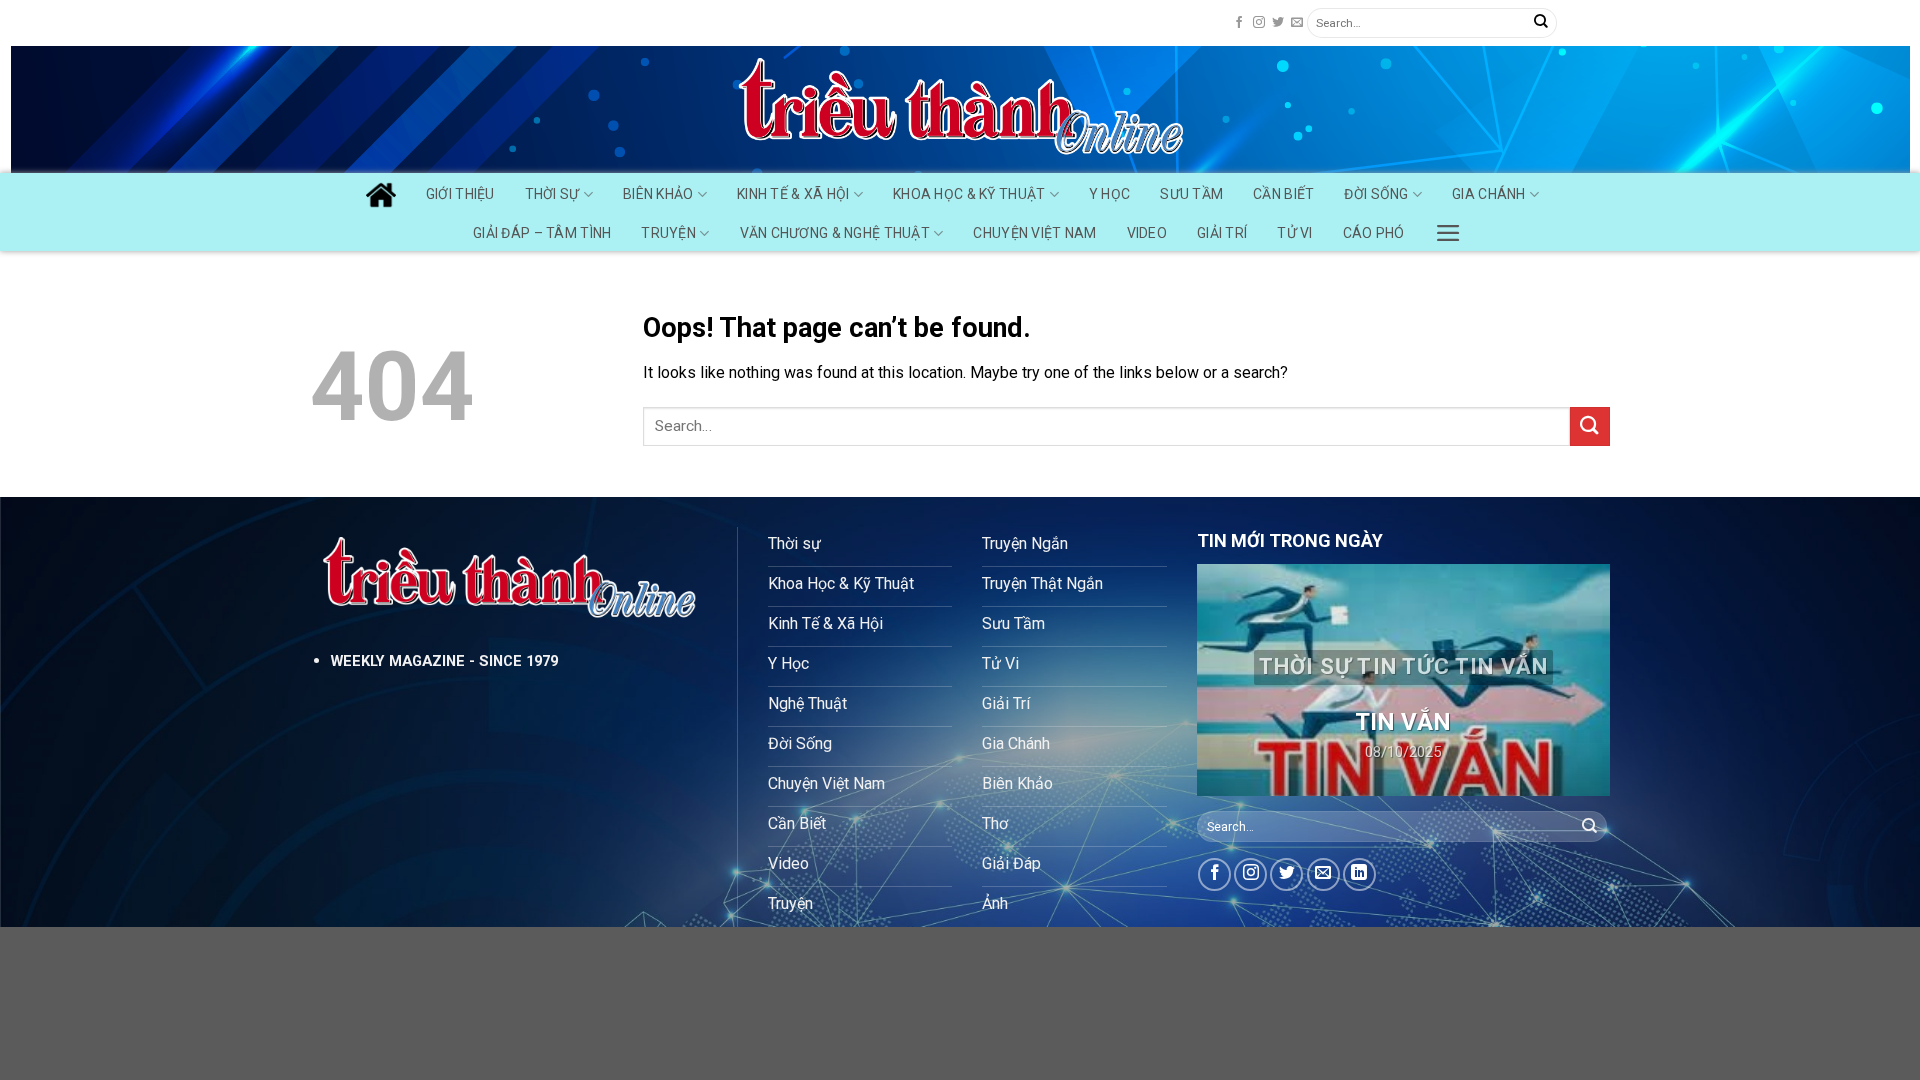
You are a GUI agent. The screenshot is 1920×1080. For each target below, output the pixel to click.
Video (1147, 233)
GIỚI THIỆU (460, 194)
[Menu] (1448, 228)
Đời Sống (1376, 194)
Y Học (1109, 194)
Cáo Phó (1374, 233)
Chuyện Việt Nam (1034, 233)
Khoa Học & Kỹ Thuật (969, 194)
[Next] (1577, 680)
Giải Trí (1222, 233)
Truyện (668, 233)
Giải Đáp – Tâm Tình (542, 233)
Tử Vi (1294, 233)
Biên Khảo (658, 194)
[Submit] (1541, 23)
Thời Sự (552, 194)
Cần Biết (1283, 194)
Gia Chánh (1489, 194)
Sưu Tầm (1191, 194)
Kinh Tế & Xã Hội (793, 194)
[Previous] (1230, 680)
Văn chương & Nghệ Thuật (835, 233)
